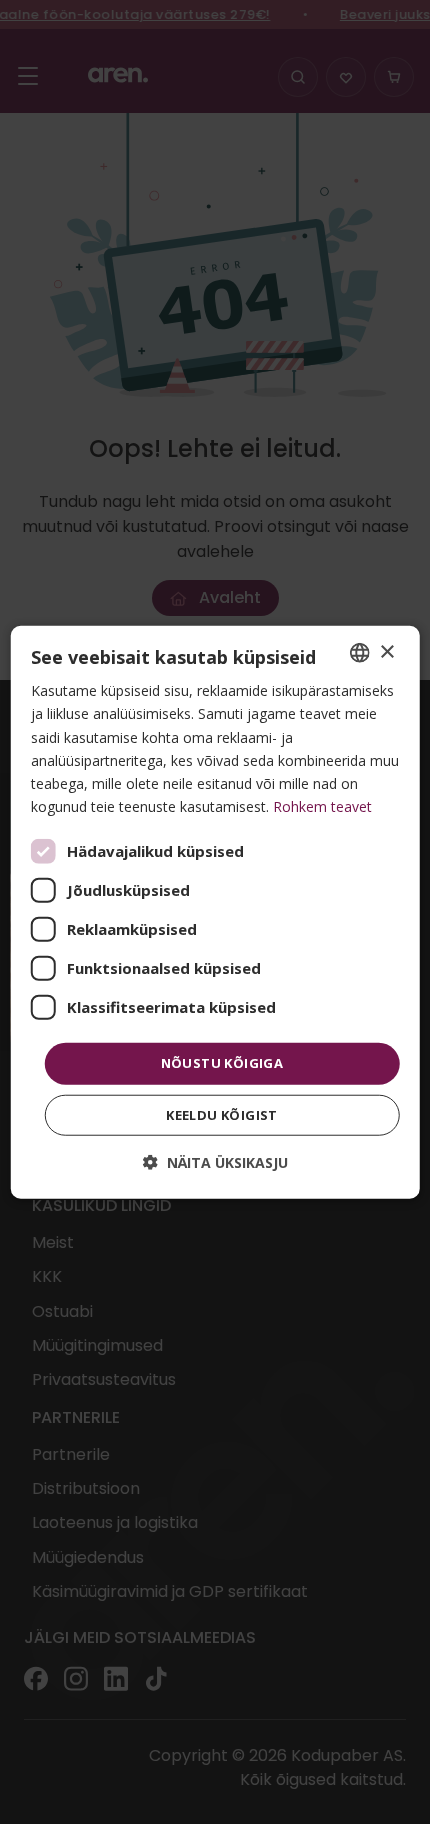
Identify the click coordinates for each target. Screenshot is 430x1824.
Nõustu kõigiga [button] (222, 1063)
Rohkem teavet (322, 806)
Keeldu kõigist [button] (222, 1114)
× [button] (386, 651)
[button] (215, 1161)
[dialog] (215, 912)
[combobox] (359, 653)
